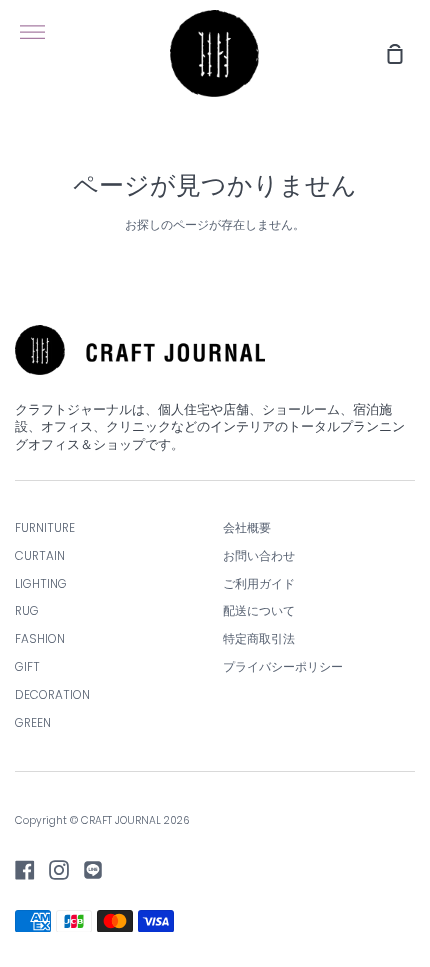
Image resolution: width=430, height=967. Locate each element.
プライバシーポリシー (283, 667)
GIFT (27, 667)
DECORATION (52, 695)
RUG (27, 611)
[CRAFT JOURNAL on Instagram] (59, 870)
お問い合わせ (259, 556)
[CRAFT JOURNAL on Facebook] (25, 870)
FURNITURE (45, 528)
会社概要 (247, 528)
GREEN (33, 723)
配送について (259, 611)
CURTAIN (40, 556)
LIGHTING (41, 584)
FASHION (40, 639)
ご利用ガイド (259, 584)
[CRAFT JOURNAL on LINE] (93, 870)
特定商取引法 (259, 639)
